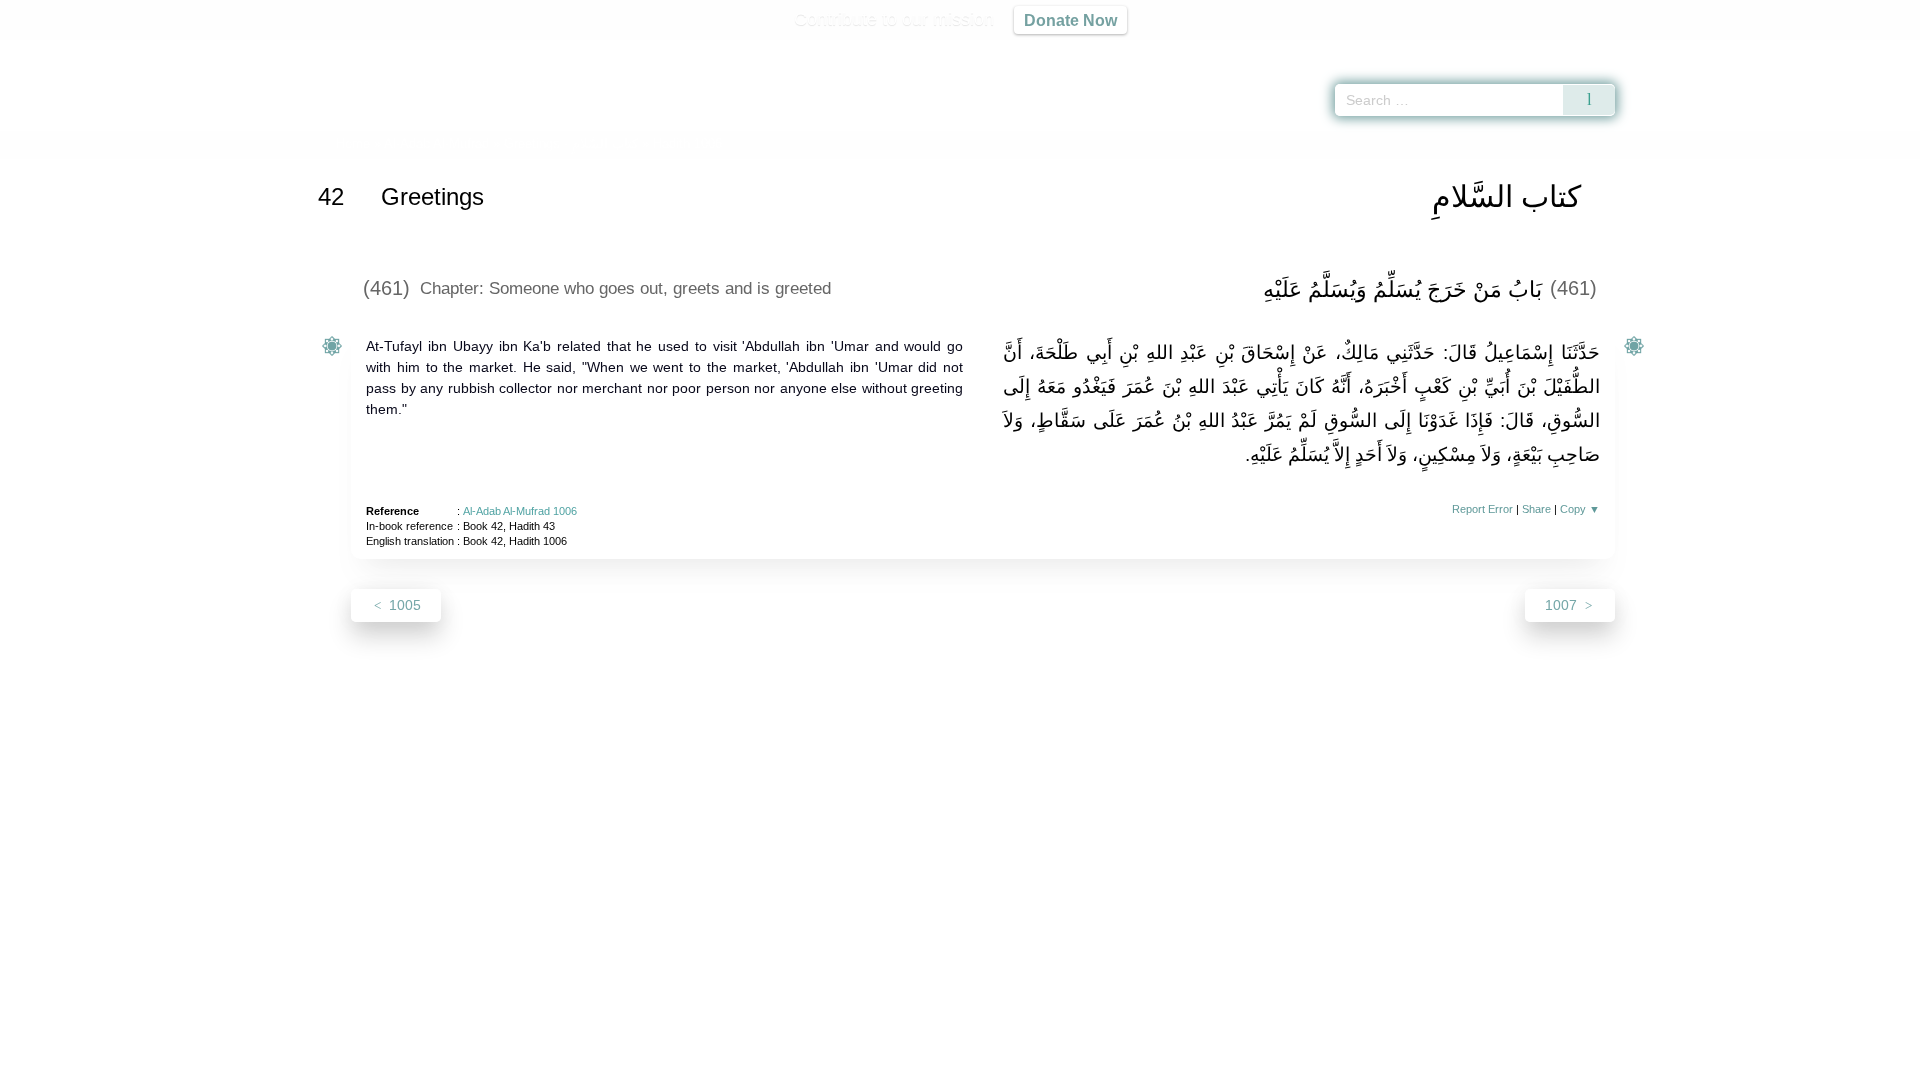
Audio (1871, 50)
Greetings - (571, 143)
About (749, 1061)
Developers (944, 1061)
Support (863, 1061)
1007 (1563, 605)
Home (353, 143)
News (802, 1061)
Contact (1024, 1061)
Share (1536, 509)
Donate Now (1070, 20)
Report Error (1482, 509)
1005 (403, 605)
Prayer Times (1802, 50)
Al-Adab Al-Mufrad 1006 (520, 511)
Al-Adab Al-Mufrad (436, 143)
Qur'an (1671, 50)
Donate (1090, 1061)
